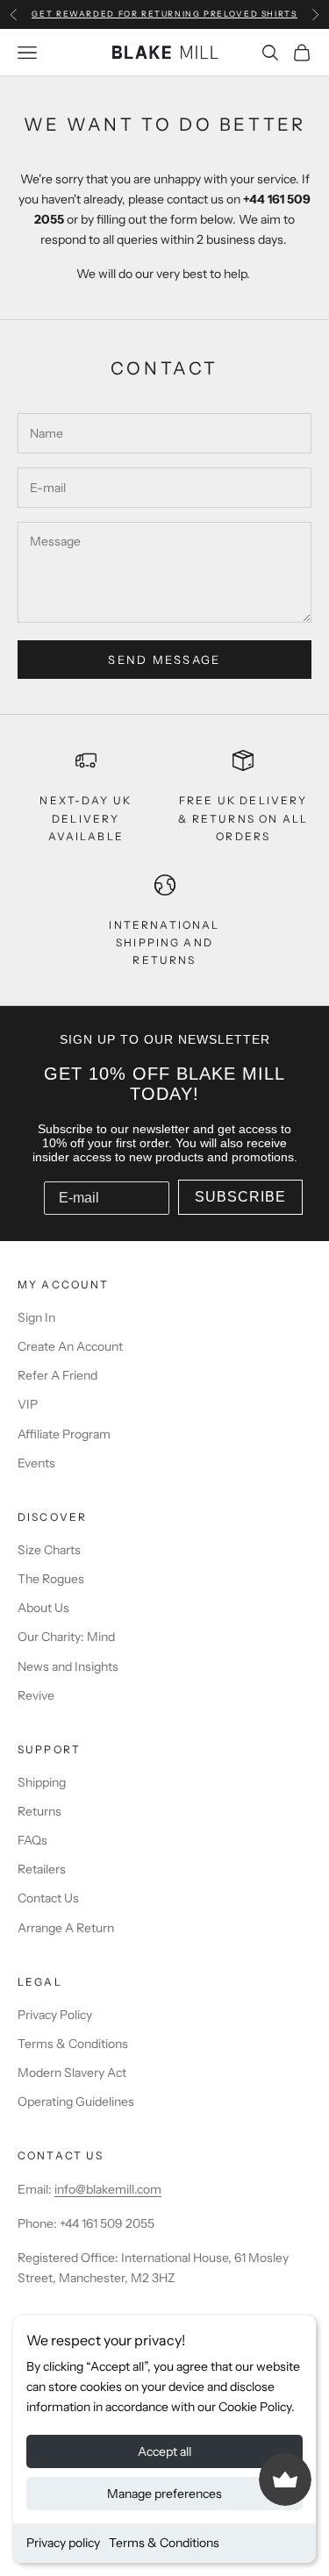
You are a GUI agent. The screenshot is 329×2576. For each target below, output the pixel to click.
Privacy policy (63, 2543)
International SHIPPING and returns (164, 943)
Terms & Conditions (164, 2543)
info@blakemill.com (108, 2189)
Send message (164, 660)
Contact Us (48, 1898)
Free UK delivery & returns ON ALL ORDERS (243, 818)
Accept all (164, 2451)
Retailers (42, 1869)
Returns (39, 1811)
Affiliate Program (64, 1434)
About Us (43, 1608)
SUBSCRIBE (240, 1197)
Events (36, 1463)
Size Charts (49, 1550)
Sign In (36, 1317)
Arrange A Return (66, 1928)
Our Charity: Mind (66, 1637)
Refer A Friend (57, 1375)
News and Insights (68, 1666)
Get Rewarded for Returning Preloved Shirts (164, 14)
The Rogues (51, 1579)
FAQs (32, 1840)
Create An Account (70, 1346)
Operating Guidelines (76, 2101)
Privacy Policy (55, 2015)
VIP (28, 1404)
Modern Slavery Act (72, 2073)
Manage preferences (164, 2494)
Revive (36, 1695)
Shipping (42, 1782)
